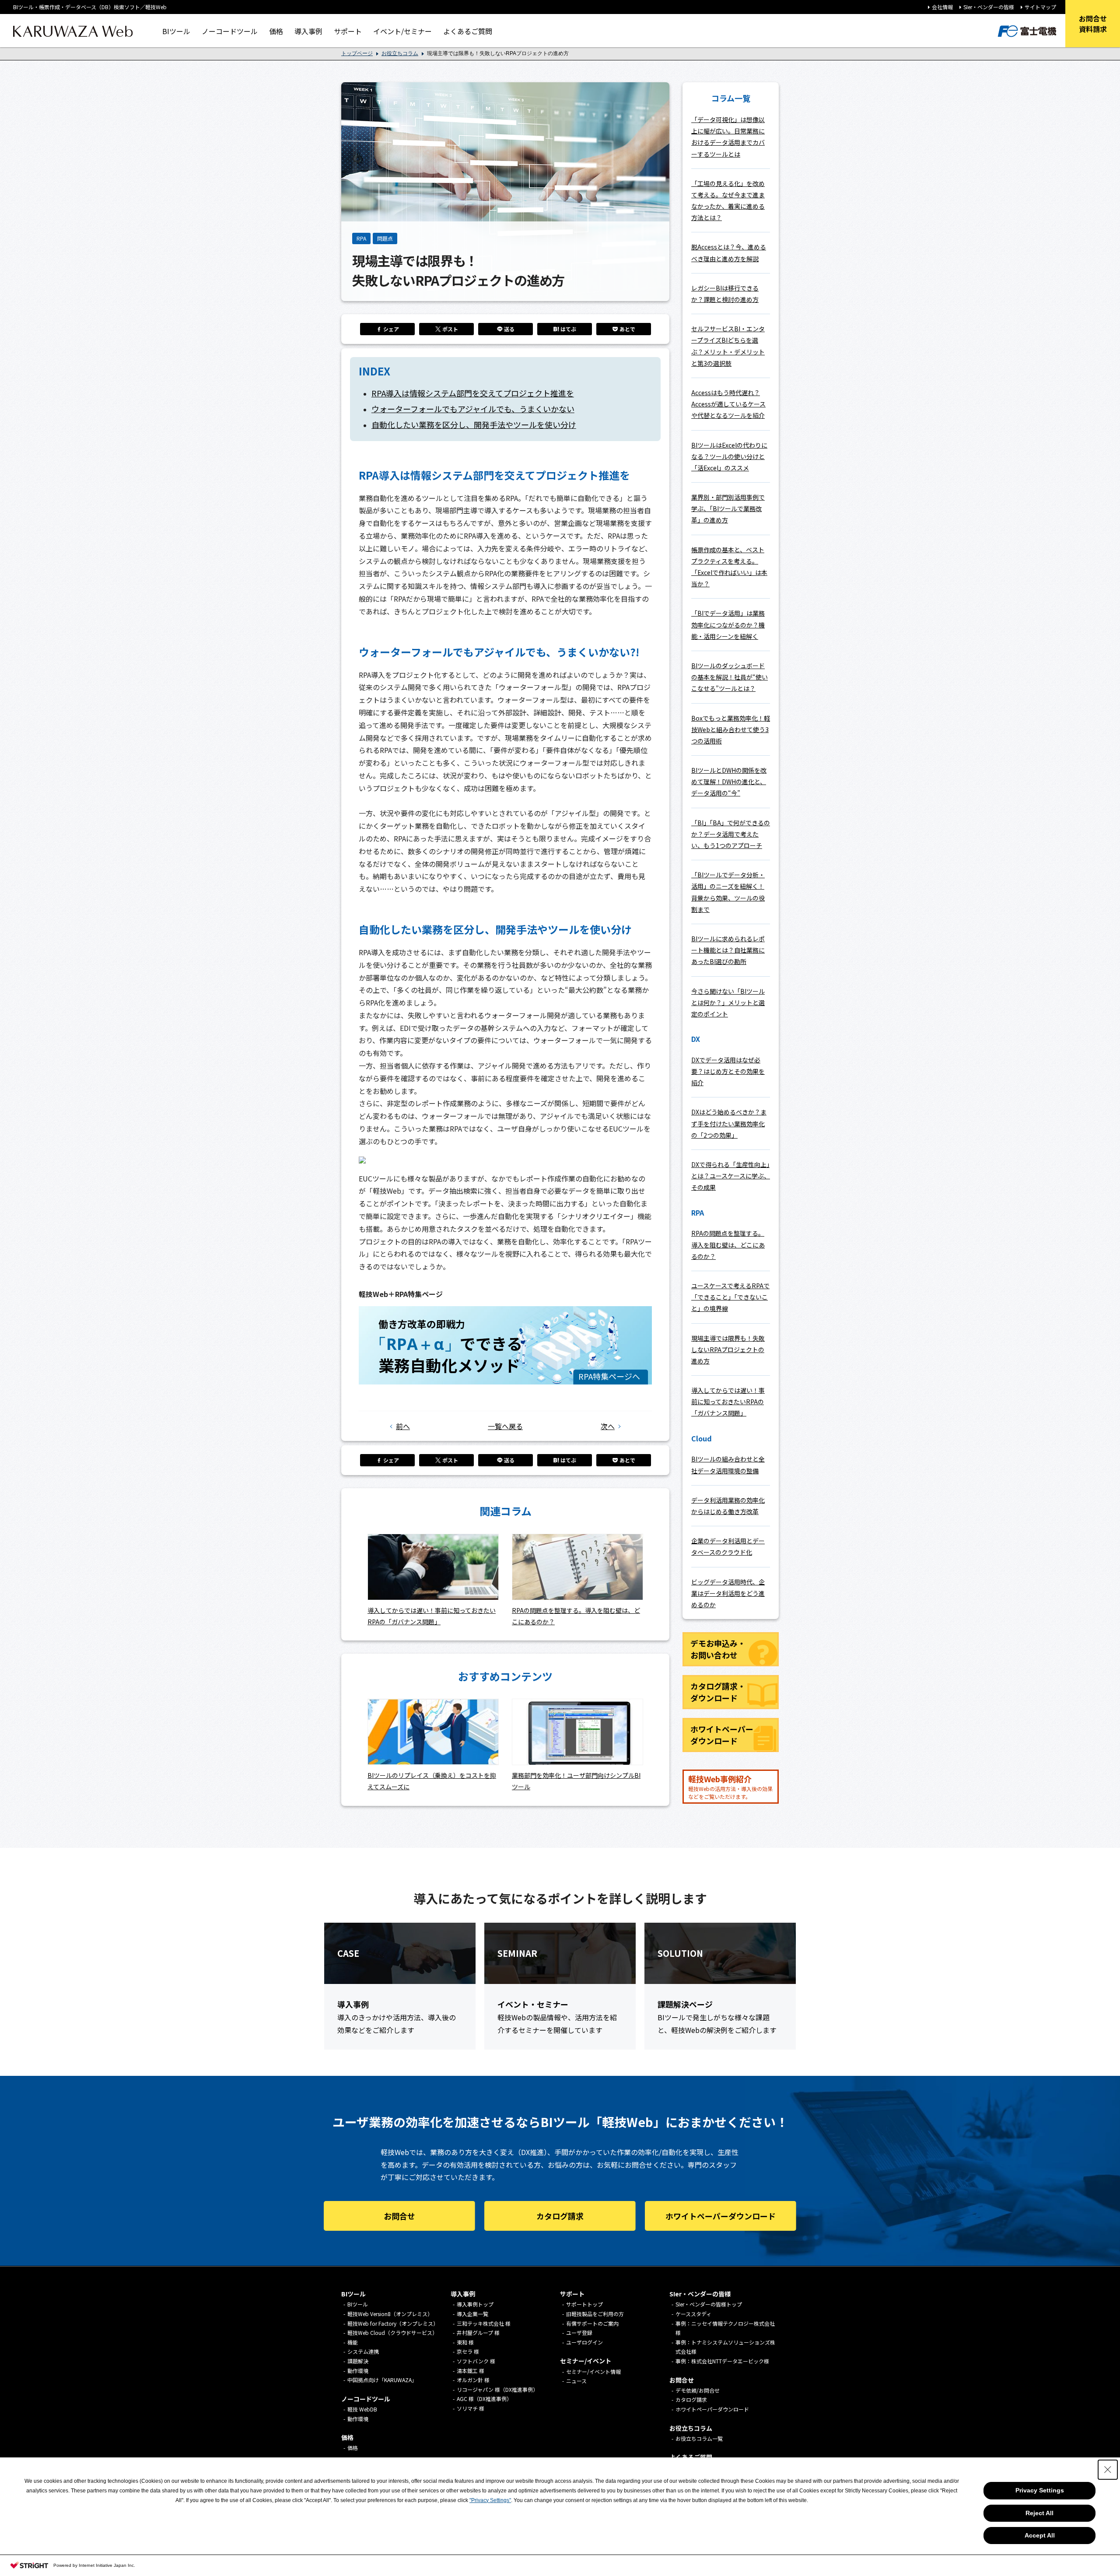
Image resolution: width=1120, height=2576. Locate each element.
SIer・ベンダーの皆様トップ (709, 2304)
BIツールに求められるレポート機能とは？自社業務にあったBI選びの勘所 (728, 950)
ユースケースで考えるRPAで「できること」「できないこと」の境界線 (730, 1297)
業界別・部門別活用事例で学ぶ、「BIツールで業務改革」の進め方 (728, 508)
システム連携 (363, 2351)
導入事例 (308, 31)
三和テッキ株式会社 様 (484, 2323)
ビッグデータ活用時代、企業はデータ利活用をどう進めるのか (728, 1593)
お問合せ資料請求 (1093, 24)
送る (509, 329)
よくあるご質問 (468, 31)
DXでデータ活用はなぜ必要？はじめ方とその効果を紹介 (728, 1071)
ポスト (450, 329)
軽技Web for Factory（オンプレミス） (393, 2323)
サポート (348, 31)
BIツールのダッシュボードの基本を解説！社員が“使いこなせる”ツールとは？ (730, 677)
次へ (608, 1426)
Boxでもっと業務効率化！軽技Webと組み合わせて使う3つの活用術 (731, 729)
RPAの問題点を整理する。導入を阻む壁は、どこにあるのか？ (728, 1244)
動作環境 (358, 2371)
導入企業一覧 (472, 2314)
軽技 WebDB (362, 2409)
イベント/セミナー (402, 31)
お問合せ (399, 2216)
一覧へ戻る (505, 1426)
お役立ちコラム (400, 53)
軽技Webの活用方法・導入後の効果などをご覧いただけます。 (730, 1787)
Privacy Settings (1040, 2490)
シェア (391, 329)
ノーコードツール (230, 31)
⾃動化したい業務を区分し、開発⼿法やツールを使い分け (474, 424)
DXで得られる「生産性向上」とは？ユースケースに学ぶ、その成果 (731, 1176)
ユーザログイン (584, 2342)
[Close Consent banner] (1108, 2470)
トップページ (357, 53)
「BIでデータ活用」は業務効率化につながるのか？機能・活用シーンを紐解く (728, 624)
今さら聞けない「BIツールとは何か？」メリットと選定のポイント (728, 1002)
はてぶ (568, 329)
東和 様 (465, 2342)
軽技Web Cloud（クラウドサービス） (392, 2332)
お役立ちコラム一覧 (699, 2438)
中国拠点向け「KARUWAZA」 (382, 2380)
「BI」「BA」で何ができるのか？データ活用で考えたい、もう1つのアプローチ (731, 834)
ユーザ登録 (579, 2332)
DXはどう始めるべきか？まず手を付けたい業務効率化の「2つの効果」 (729, 1123)
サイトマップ (1040, 7)
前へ (403, 1426)
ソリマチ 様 (471, 2408)
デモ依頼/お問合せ (698, 2390)
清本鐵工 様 (471, 2371)
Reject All (1039, 2513)
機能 (353, 2342)
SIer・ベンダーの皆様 (989, 7)
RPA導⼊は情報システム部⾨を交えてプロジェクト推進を (473, 393)
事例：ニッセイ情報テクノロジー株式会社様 (725, 2328)
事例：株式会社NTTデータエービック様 (722, 2361)
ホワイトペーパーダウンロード (722, 1735)
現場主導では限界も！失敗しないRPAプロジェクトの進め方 (728, 1349)
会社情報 (942, 7)
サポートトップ (584, 2304)
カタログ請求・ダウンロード (718, 1692)
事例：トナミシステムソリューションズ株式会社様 (725, 2347)
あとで (627, 329)
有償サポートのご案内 (592, 2323)
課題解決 (358, 2361)
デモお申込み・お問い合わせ (718, 1649)
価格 (276, 31)
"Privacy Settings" (490, 2500)
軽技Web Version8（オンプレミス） (390, 2314)
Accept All (1040, 2535)
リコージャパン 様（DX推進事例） (497, 2389)
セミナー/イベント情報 (593, 2371)
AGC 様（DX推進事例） (484, 2399)
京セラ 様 (468, 2351)
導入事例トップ (475, 2304)
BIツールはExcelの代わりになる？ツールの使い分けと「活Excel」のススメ (729, 456)
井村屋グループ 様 (478, 2332)
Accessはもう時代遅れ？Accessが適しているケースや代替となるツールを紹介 (728, 404)
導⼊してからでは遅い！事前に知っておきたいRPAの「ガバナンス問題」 (728, 1402)
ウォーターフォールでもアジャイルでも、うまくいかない (473, 409)
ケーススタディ (693, 2314)
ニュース (576, 2381)
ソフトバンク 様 (476, 2361)
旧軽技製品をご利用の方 (595, 2314)
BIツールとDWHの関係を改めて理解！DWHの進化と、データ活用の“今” (729, 782)
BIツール (176, 31)
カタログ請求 (560, 2216)
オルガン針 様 (473, 2380)
